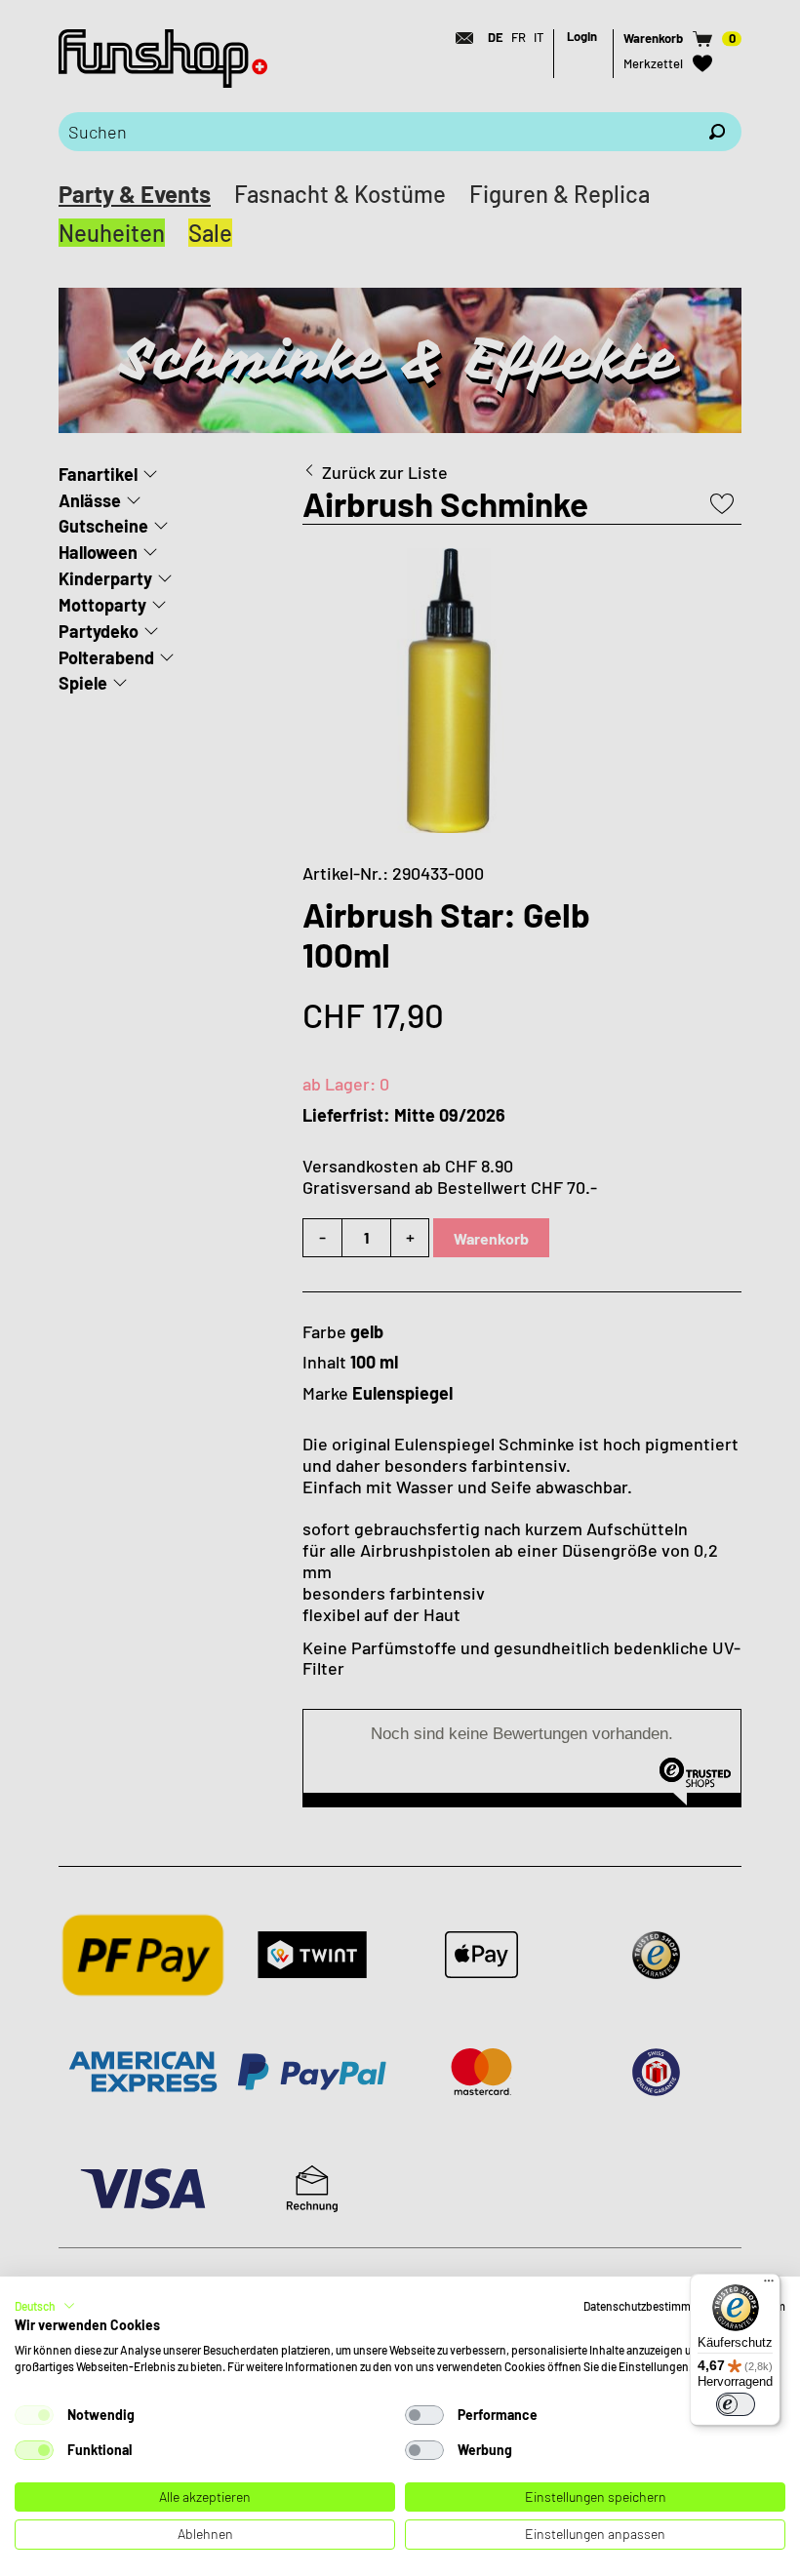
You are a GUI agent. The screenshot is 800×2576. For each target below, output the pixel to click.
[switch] (736, 2404)
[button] (45, 2306)
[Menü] (769, 2285)
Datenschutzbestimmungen (653, 2306)
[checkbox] (34, 2415)
